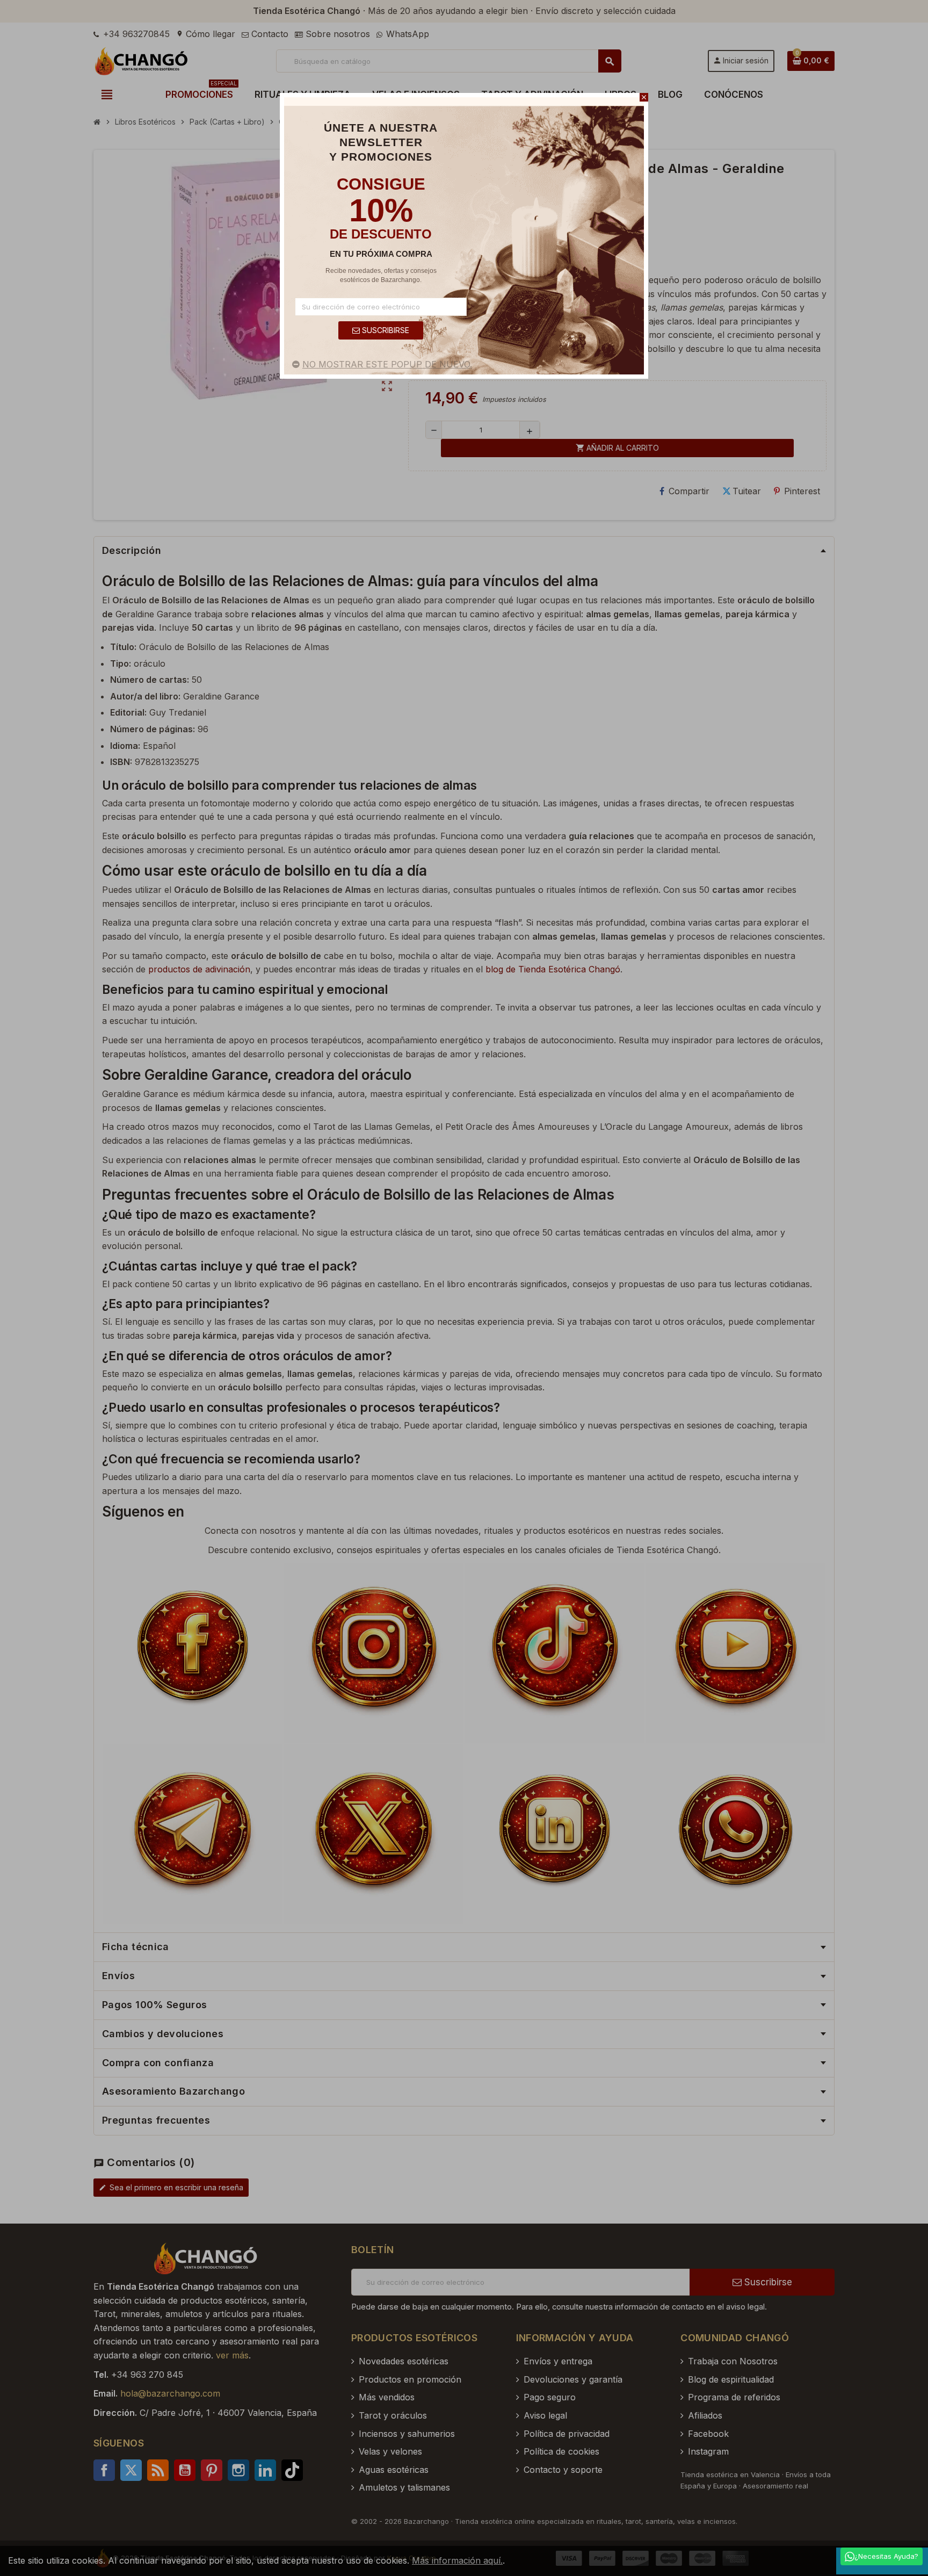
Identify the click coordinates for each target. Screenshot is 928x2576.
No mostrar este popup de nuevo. (387, 364)
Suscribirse (385, 330)
